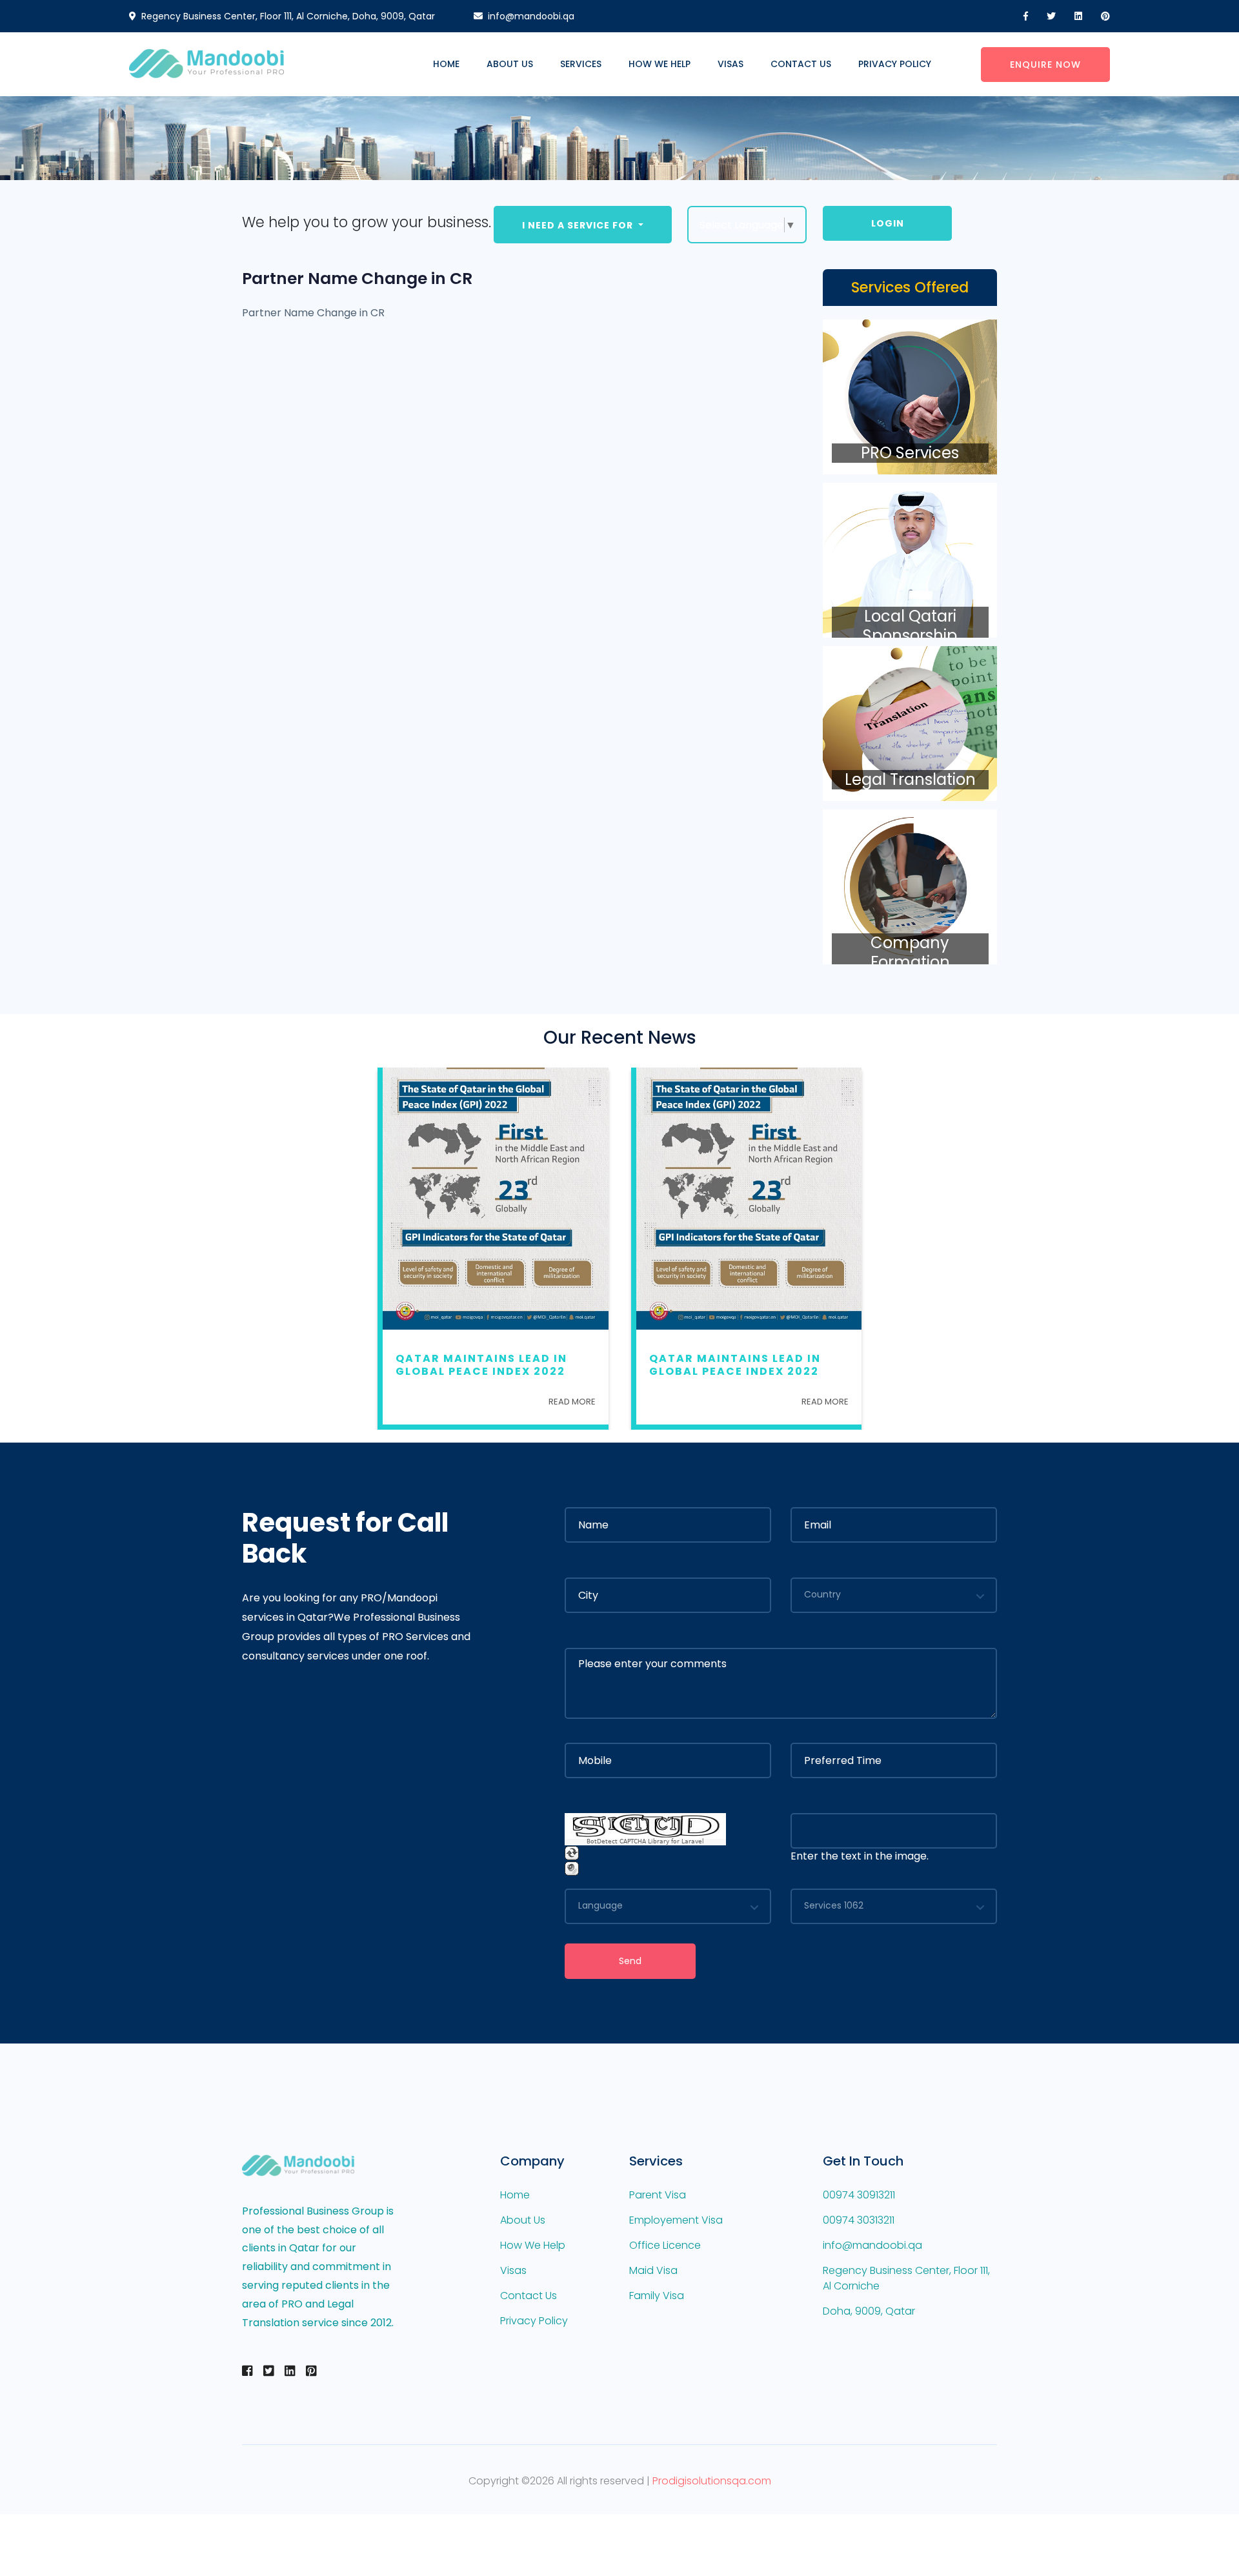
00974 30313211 (859, 2220)
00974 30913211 (859, 2195)
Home (446, 64)
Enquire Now (1045, 65)
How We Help (660, 64)
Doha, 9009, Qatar (869, 2311)
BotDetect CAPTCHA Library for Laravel (645, 1842)
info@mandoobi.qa (531, 16)
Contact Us (801, 64)
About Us (510, 64)
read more (572, 1402)
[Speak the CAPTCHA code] (572, 1868)
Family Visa (657, 2296)
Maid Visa (653, 2270)
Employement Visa (676, 2220)
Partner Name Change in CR (357, 279)
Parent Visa (658, 2195)
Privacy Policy (895, 64)
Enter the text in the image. (860, 1856)
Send (630, 1961)
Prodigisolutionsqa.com (712, 2481)
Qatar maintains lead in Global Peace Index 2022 (481, 1364)
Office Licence (665, 2245)
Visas (730, 64)
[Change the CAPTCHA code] (572, 1853)
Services (581, 64)
